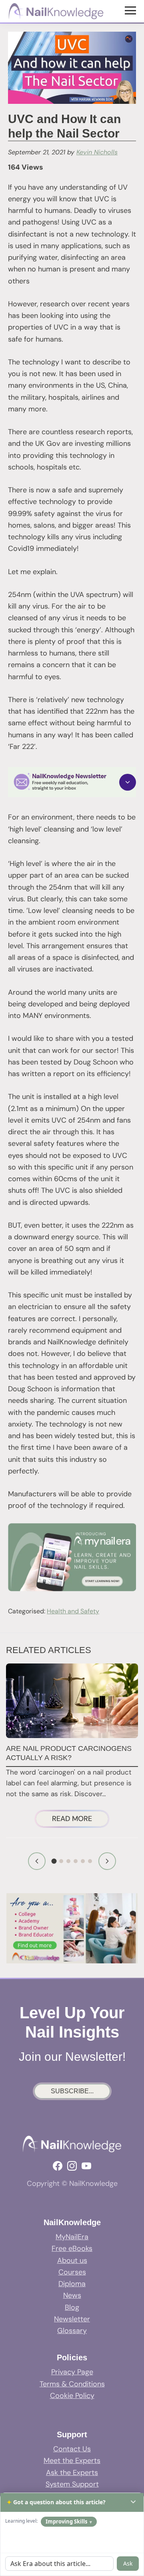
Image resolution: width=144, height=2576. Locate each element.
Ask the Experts (72, 2473)
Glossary (72, 2331)
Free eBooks (72, 2248)
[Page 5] (83, 1861)
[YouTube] (86, 2166)
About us (72, 2260)
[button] (72, 782)
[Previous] (37, 1861)
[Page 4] (76, 1861)
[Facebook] (58, 2166)
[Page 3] (68, 1861)
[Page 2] (61, 1861)
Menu (131, 10)
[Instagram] (72, 2166)
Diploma (72, 2284)
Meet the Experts (72, 2461)
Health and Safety (73, 1611)
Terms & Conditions (72, 2384)
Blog (72, 2307)
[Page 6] (90, 1861)
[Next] (107, 1861)
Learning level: (21, 2521)
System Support (72, 2484)
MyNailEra (72, 2237)
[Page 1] (54, 1861)
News (72, 2295)
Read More (80, 1820)
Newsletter (72, 2319)
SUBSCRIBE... (72, 2091)
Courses (72, 2272)
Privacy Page (72, 2372)
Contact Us (72, 2449)
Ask (128, 2563)
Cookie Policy (72, 2396)
